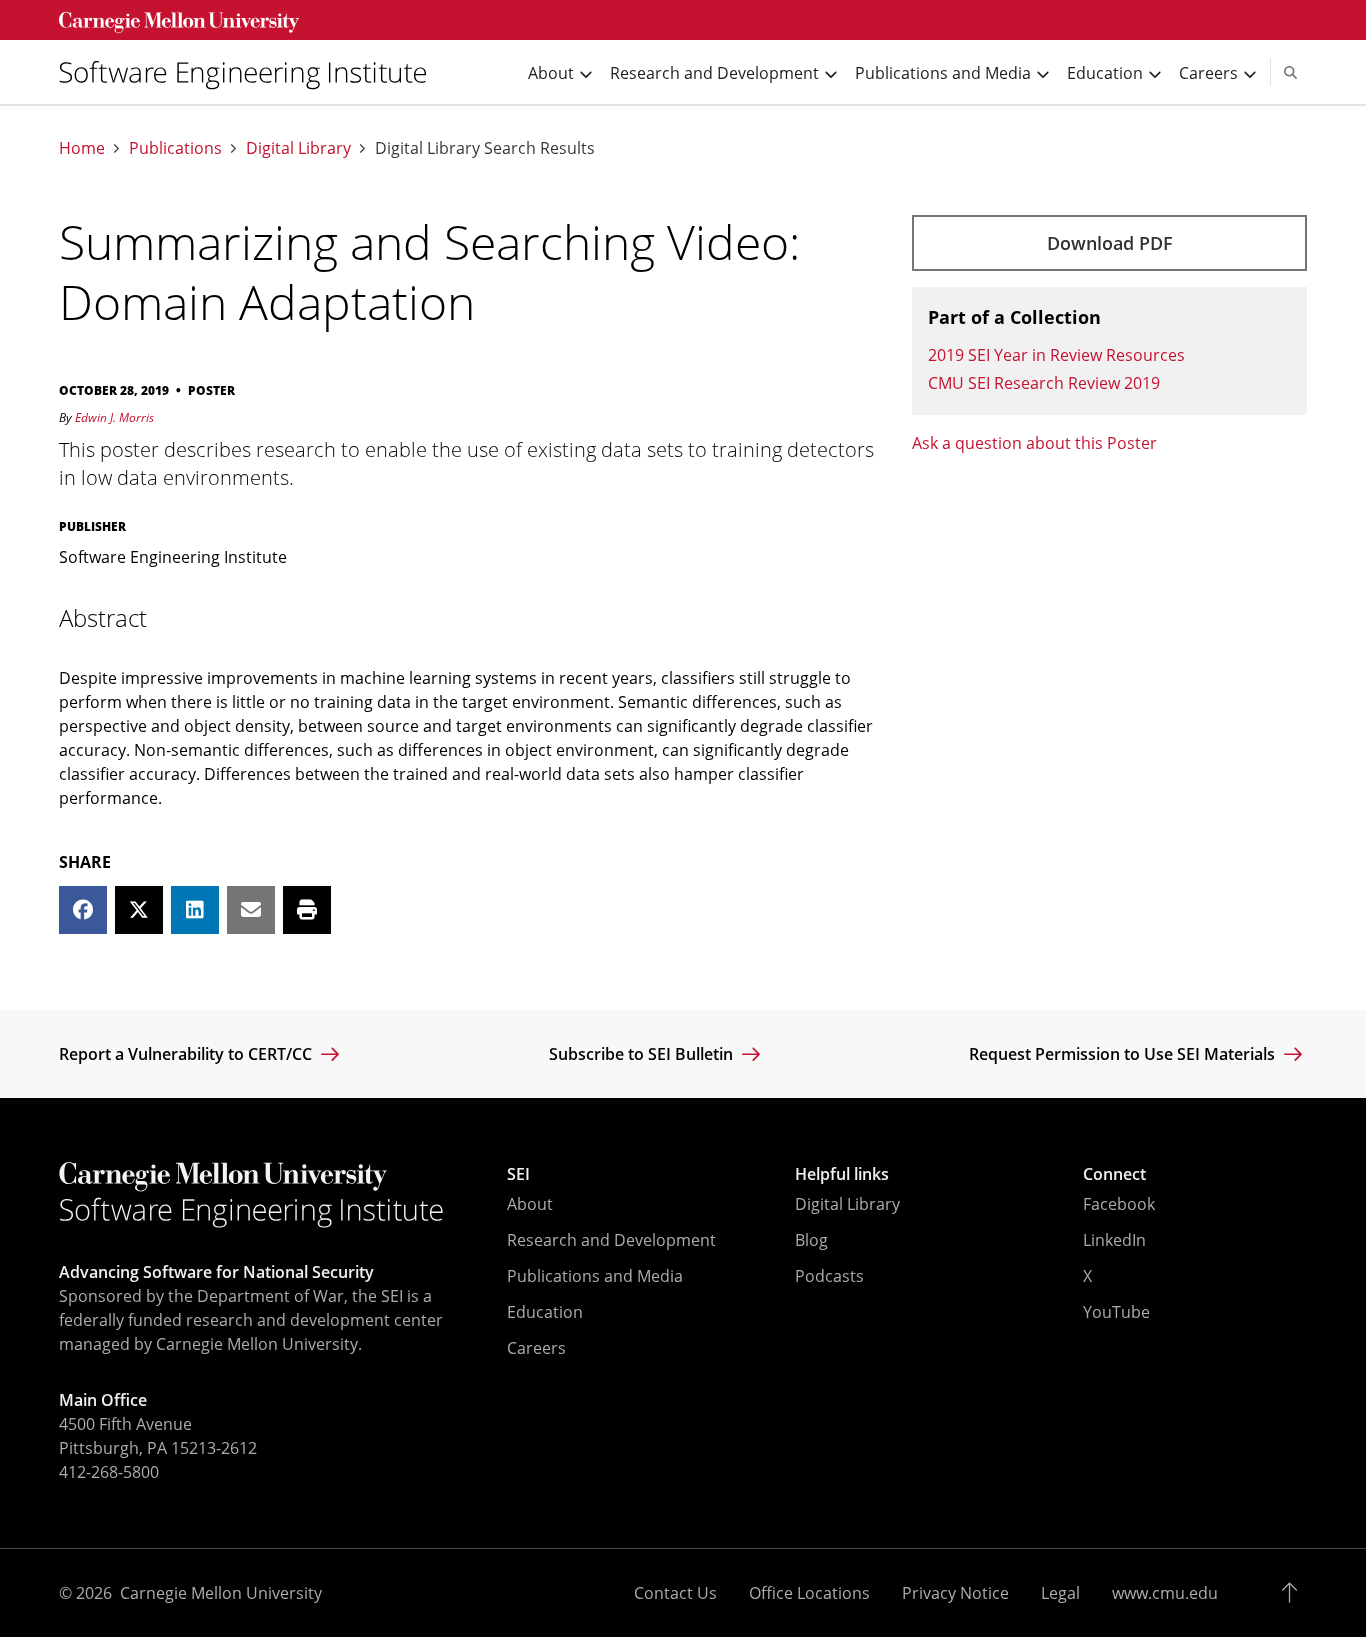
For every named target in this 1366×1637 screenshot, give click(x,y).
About (530, 1204)
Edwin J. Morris (114, 417)
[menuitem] (251, 72)
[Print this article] (307, 910)
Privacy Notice (955, 1593)
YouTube (1116, 1312)
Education (545, 1312)
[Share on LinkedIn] (195, 910)
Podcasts (829, 1276)
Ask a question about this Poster (1034, 443)
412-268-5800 (109, 1472)
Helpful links (842, 1174)
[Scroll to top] (1294, 1593)
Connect (1114, 1174)
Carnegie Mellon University (221, 1593)
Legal (1060, 1593)
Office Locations (809, 1593)
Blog (811, 1240)
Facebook (1119, 1204)
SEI (518, 1174)
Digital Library (298, 148)
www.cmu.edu (1165, 1593)
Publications (175, 148)
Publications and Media (595, 1276)
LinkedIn (1114, 1240)
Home (82, 148)
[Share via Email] (251, 910)
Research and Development (611, 1240)
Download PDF (1110, 243)
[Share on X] (139, 910)
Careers (536, 1348)
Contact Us (675, 1593)
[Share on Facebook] (83, 910)
